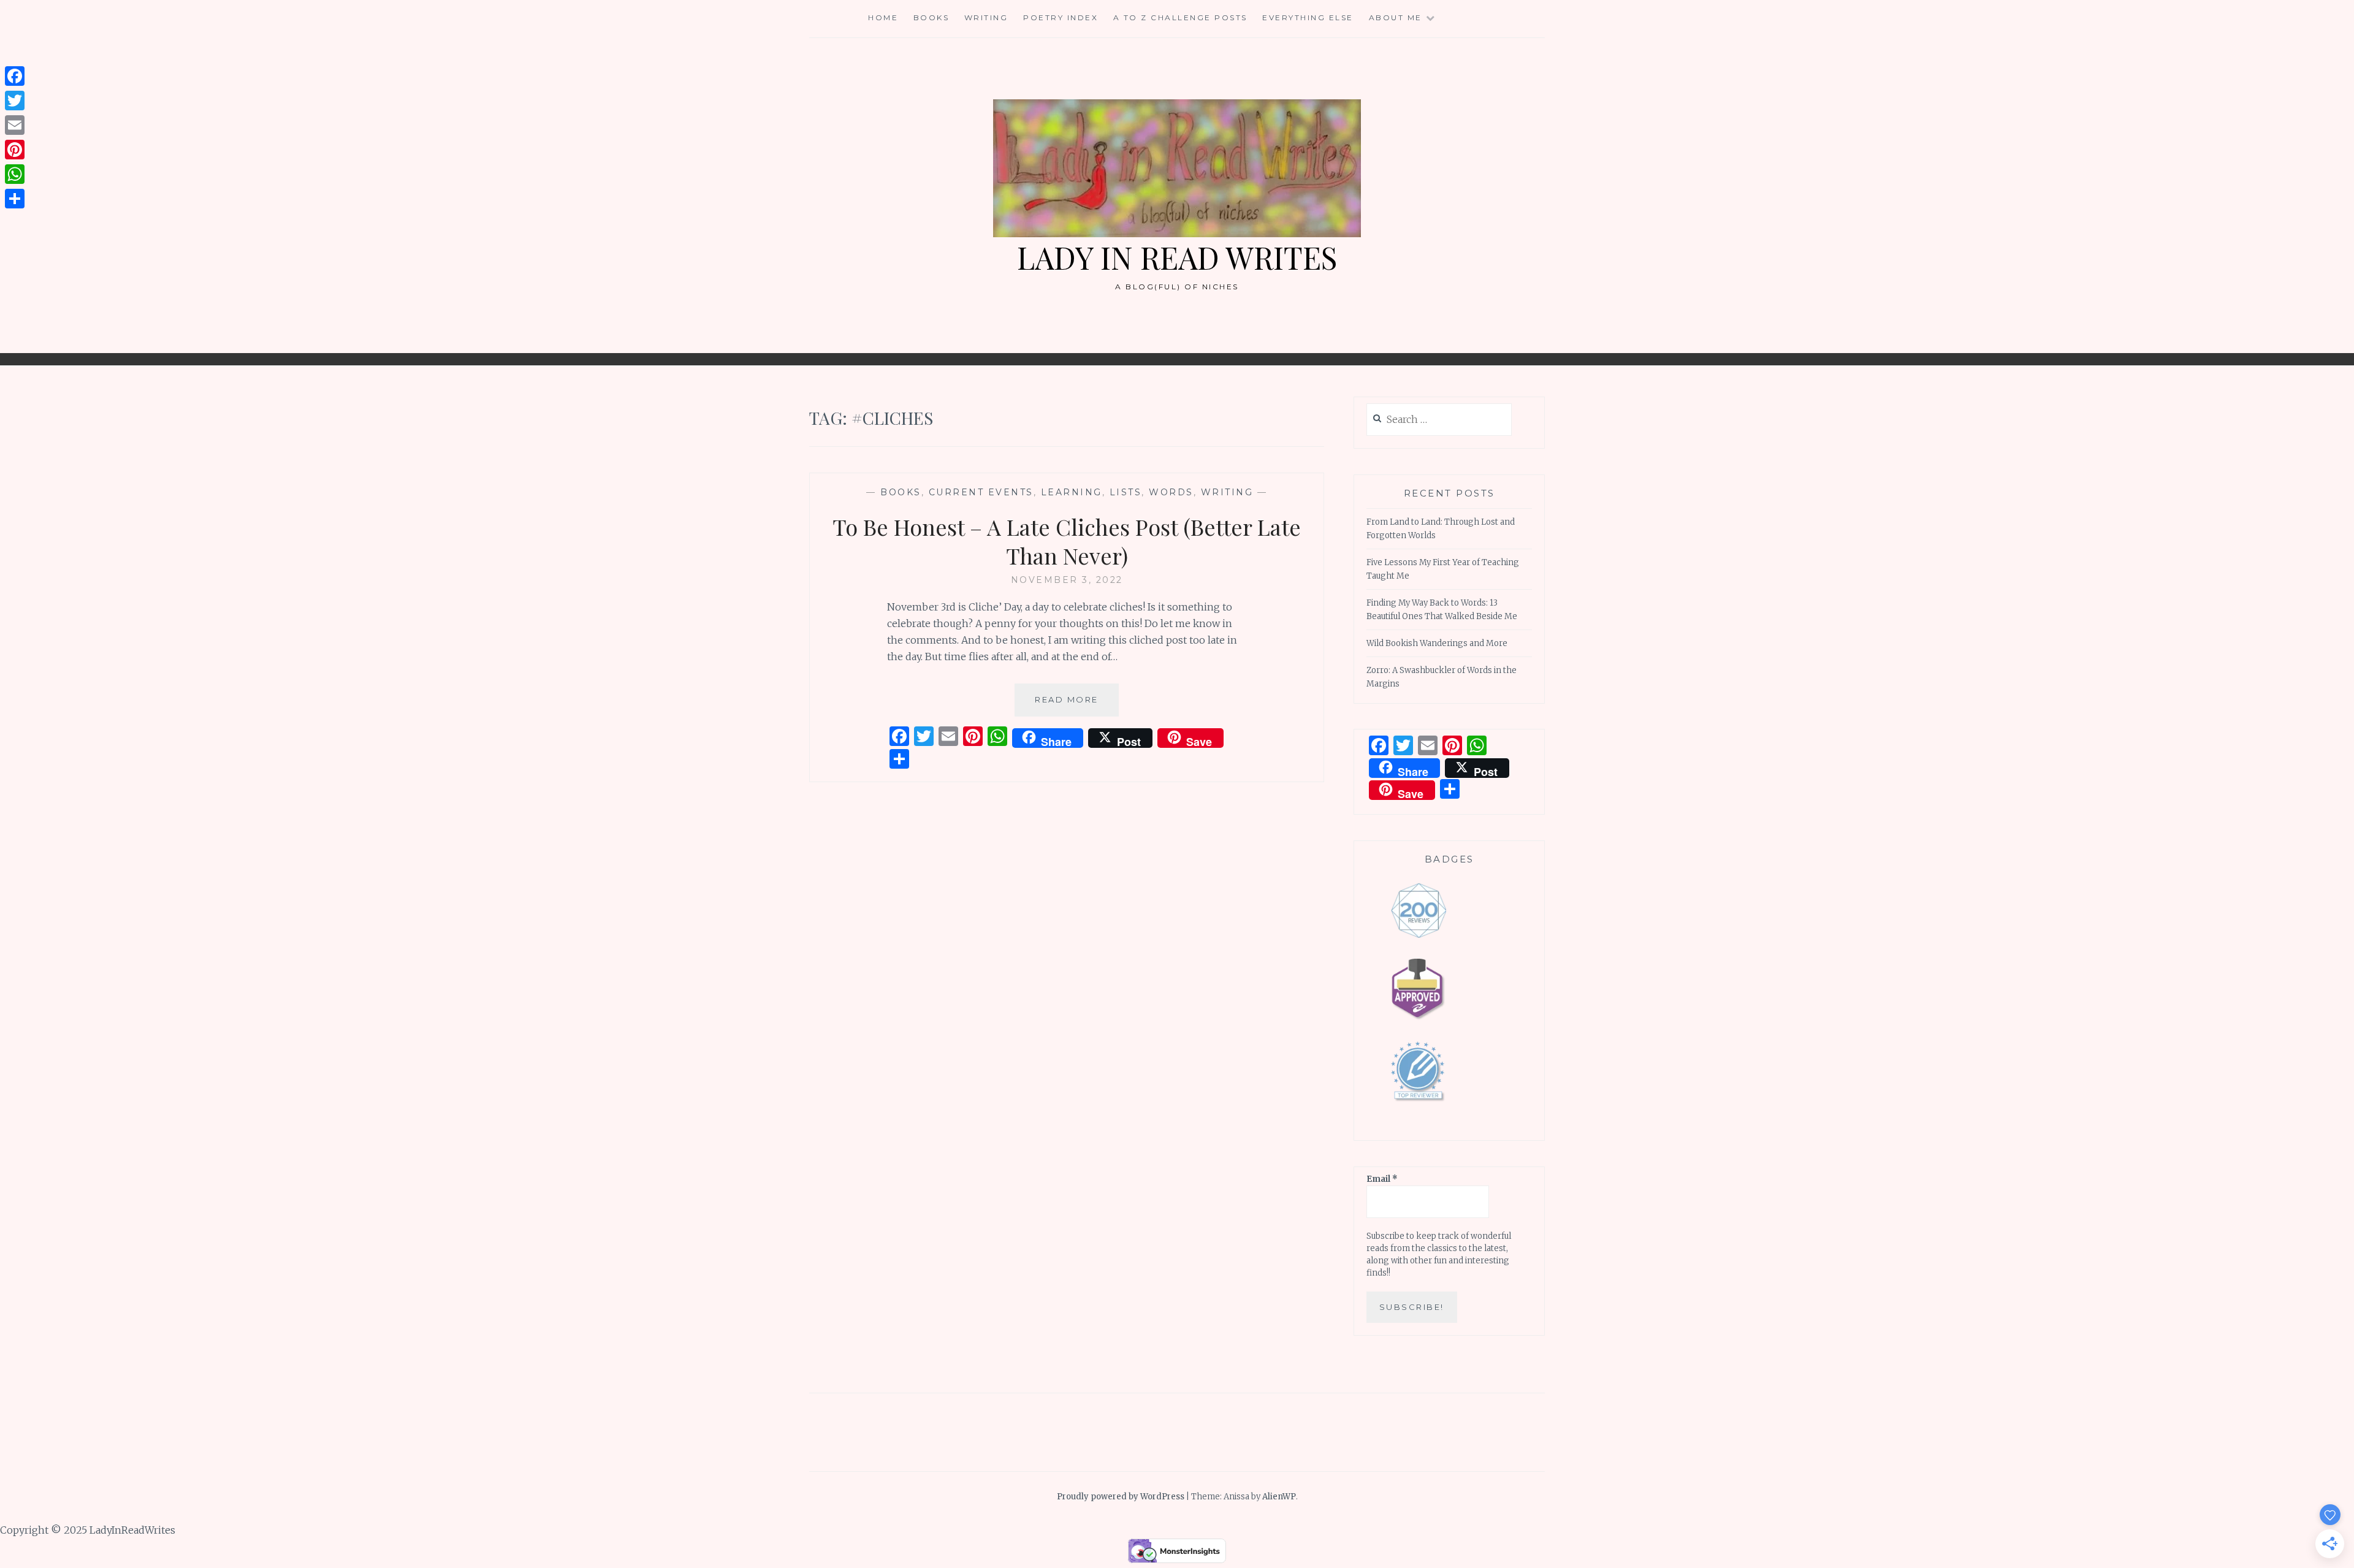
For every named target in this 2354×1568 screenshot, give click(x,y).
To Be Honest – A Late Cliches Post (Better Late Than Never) (1067, 541)
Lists (1126, 492)
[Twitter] (15, 101)
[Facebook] (15, 76)
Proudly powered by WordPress (1121, 1497)
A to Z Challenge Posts (1180, 17)
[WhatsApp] (15, 174)
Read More (1077, 705)
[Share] (15, 199)
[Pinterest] (15, 150)
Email (1382, 1179)
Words (1171, 492)
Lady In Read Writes (1177, 257)
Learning (1072, 492)
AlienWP (1279, 1497)
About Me (1396, 17)
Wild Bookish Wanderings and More (1437, 643)
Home (883, 17)
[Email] (15, 125)
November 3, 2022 (1067, 580)
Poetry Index (1061, 17)
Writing (986, 17)
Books (931, 17)
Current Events (981, 492)
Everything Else (1308, 17)
